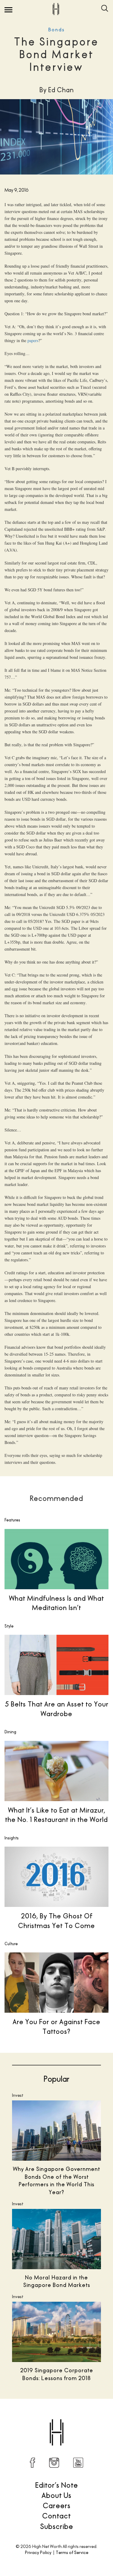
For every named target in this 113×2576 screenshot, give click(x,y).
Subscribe (57, 2526)
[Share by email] (88, 2417)
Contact (56, 2516)
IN (54, 2463)
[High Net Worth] (56, 9)
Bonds (56, 30)
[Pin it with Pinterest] (63, 2417)
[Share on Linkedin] (76, 2417)
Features (12, 1520)
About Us (56, 2495)
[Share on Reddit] (50, 2417)
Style (9, 1626)
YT (78, 2463)
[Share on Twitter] (38, 2417)
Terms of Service (72, 2552)
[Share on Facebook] (25, 2417)
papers (33, 340)
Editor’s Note (57, 2485)
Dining (10, 1732)
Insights (12, 1838)
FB (33, 2463)
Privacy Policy (38, 2552)
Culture (11, 1944)
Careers (57, 2505)
